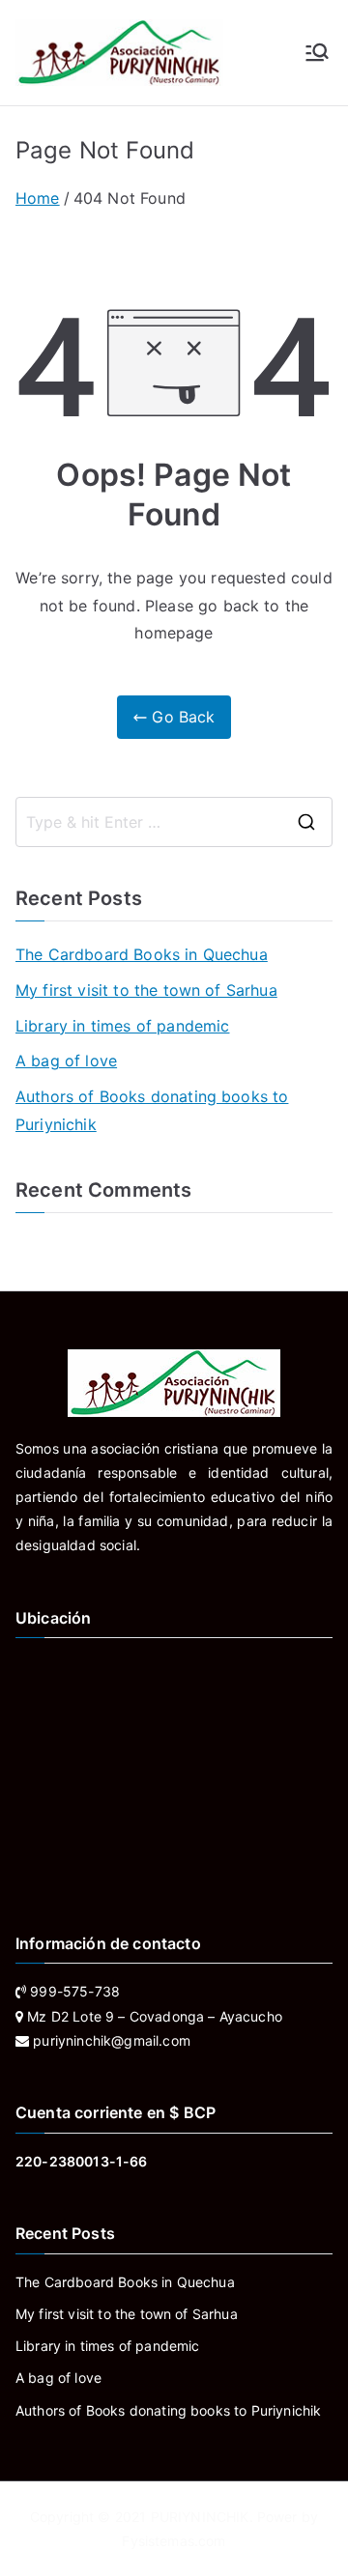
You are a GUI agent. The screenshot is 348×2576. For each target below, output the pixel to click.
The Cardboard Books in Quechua (142, 954)
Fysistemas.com (174, 2541)
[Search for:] (174, 822)
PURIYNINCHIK (200, 2517)
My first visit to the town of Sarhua (146, 990)
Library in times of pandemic (122, 1026)
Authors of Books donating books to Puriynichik (152, 1110)
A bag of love (66, 1061)
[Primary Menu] (317, 52)
